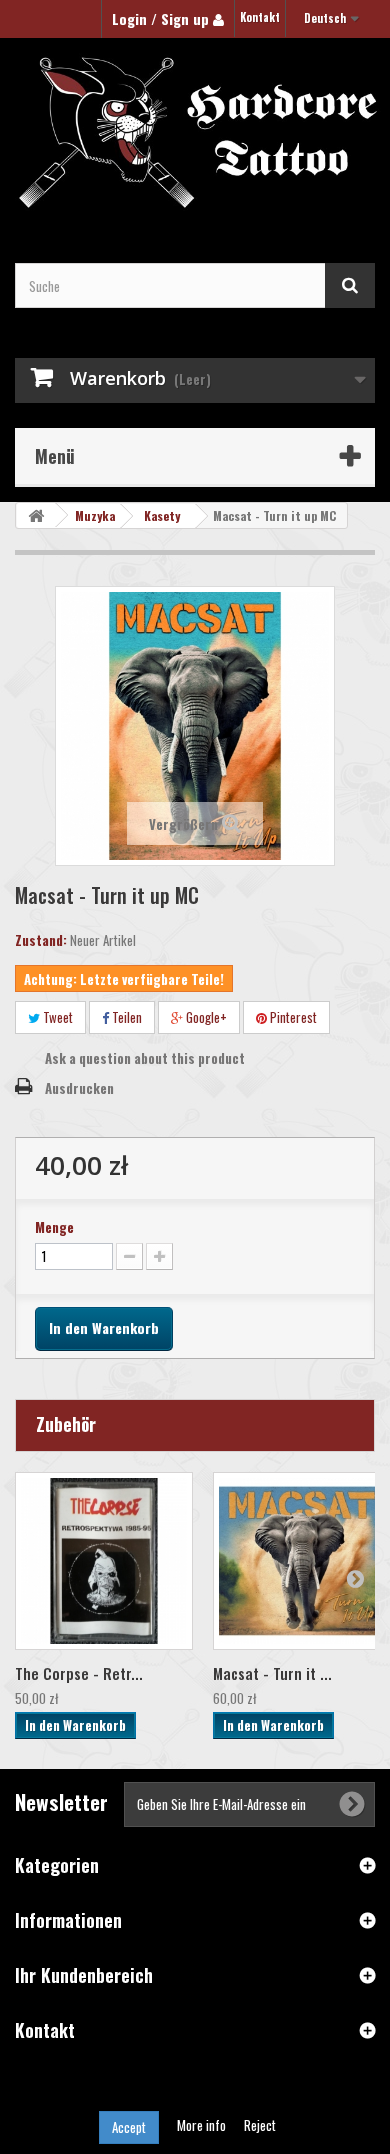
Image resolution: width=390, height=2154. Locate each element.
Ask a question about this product (145, 1058)
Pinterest (292, 1017)
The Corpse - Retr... (79, 1673)
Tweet (56, 1017)
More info (203, 2125)
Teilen (125, 1017)
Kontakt (260, 17)
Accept (129, 2127)
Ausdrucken (79, 1088)
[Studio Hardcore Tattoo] (195, 133)
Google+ (205, 1017)
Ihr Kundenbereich (84, 1975)
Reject (260, 2125)
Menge (54, 1227)
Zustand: (41, 940)
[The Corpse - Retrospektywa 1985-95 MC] (104, 1561)
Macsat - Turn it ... (272, 1673)
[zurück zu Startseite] (36, 515)
